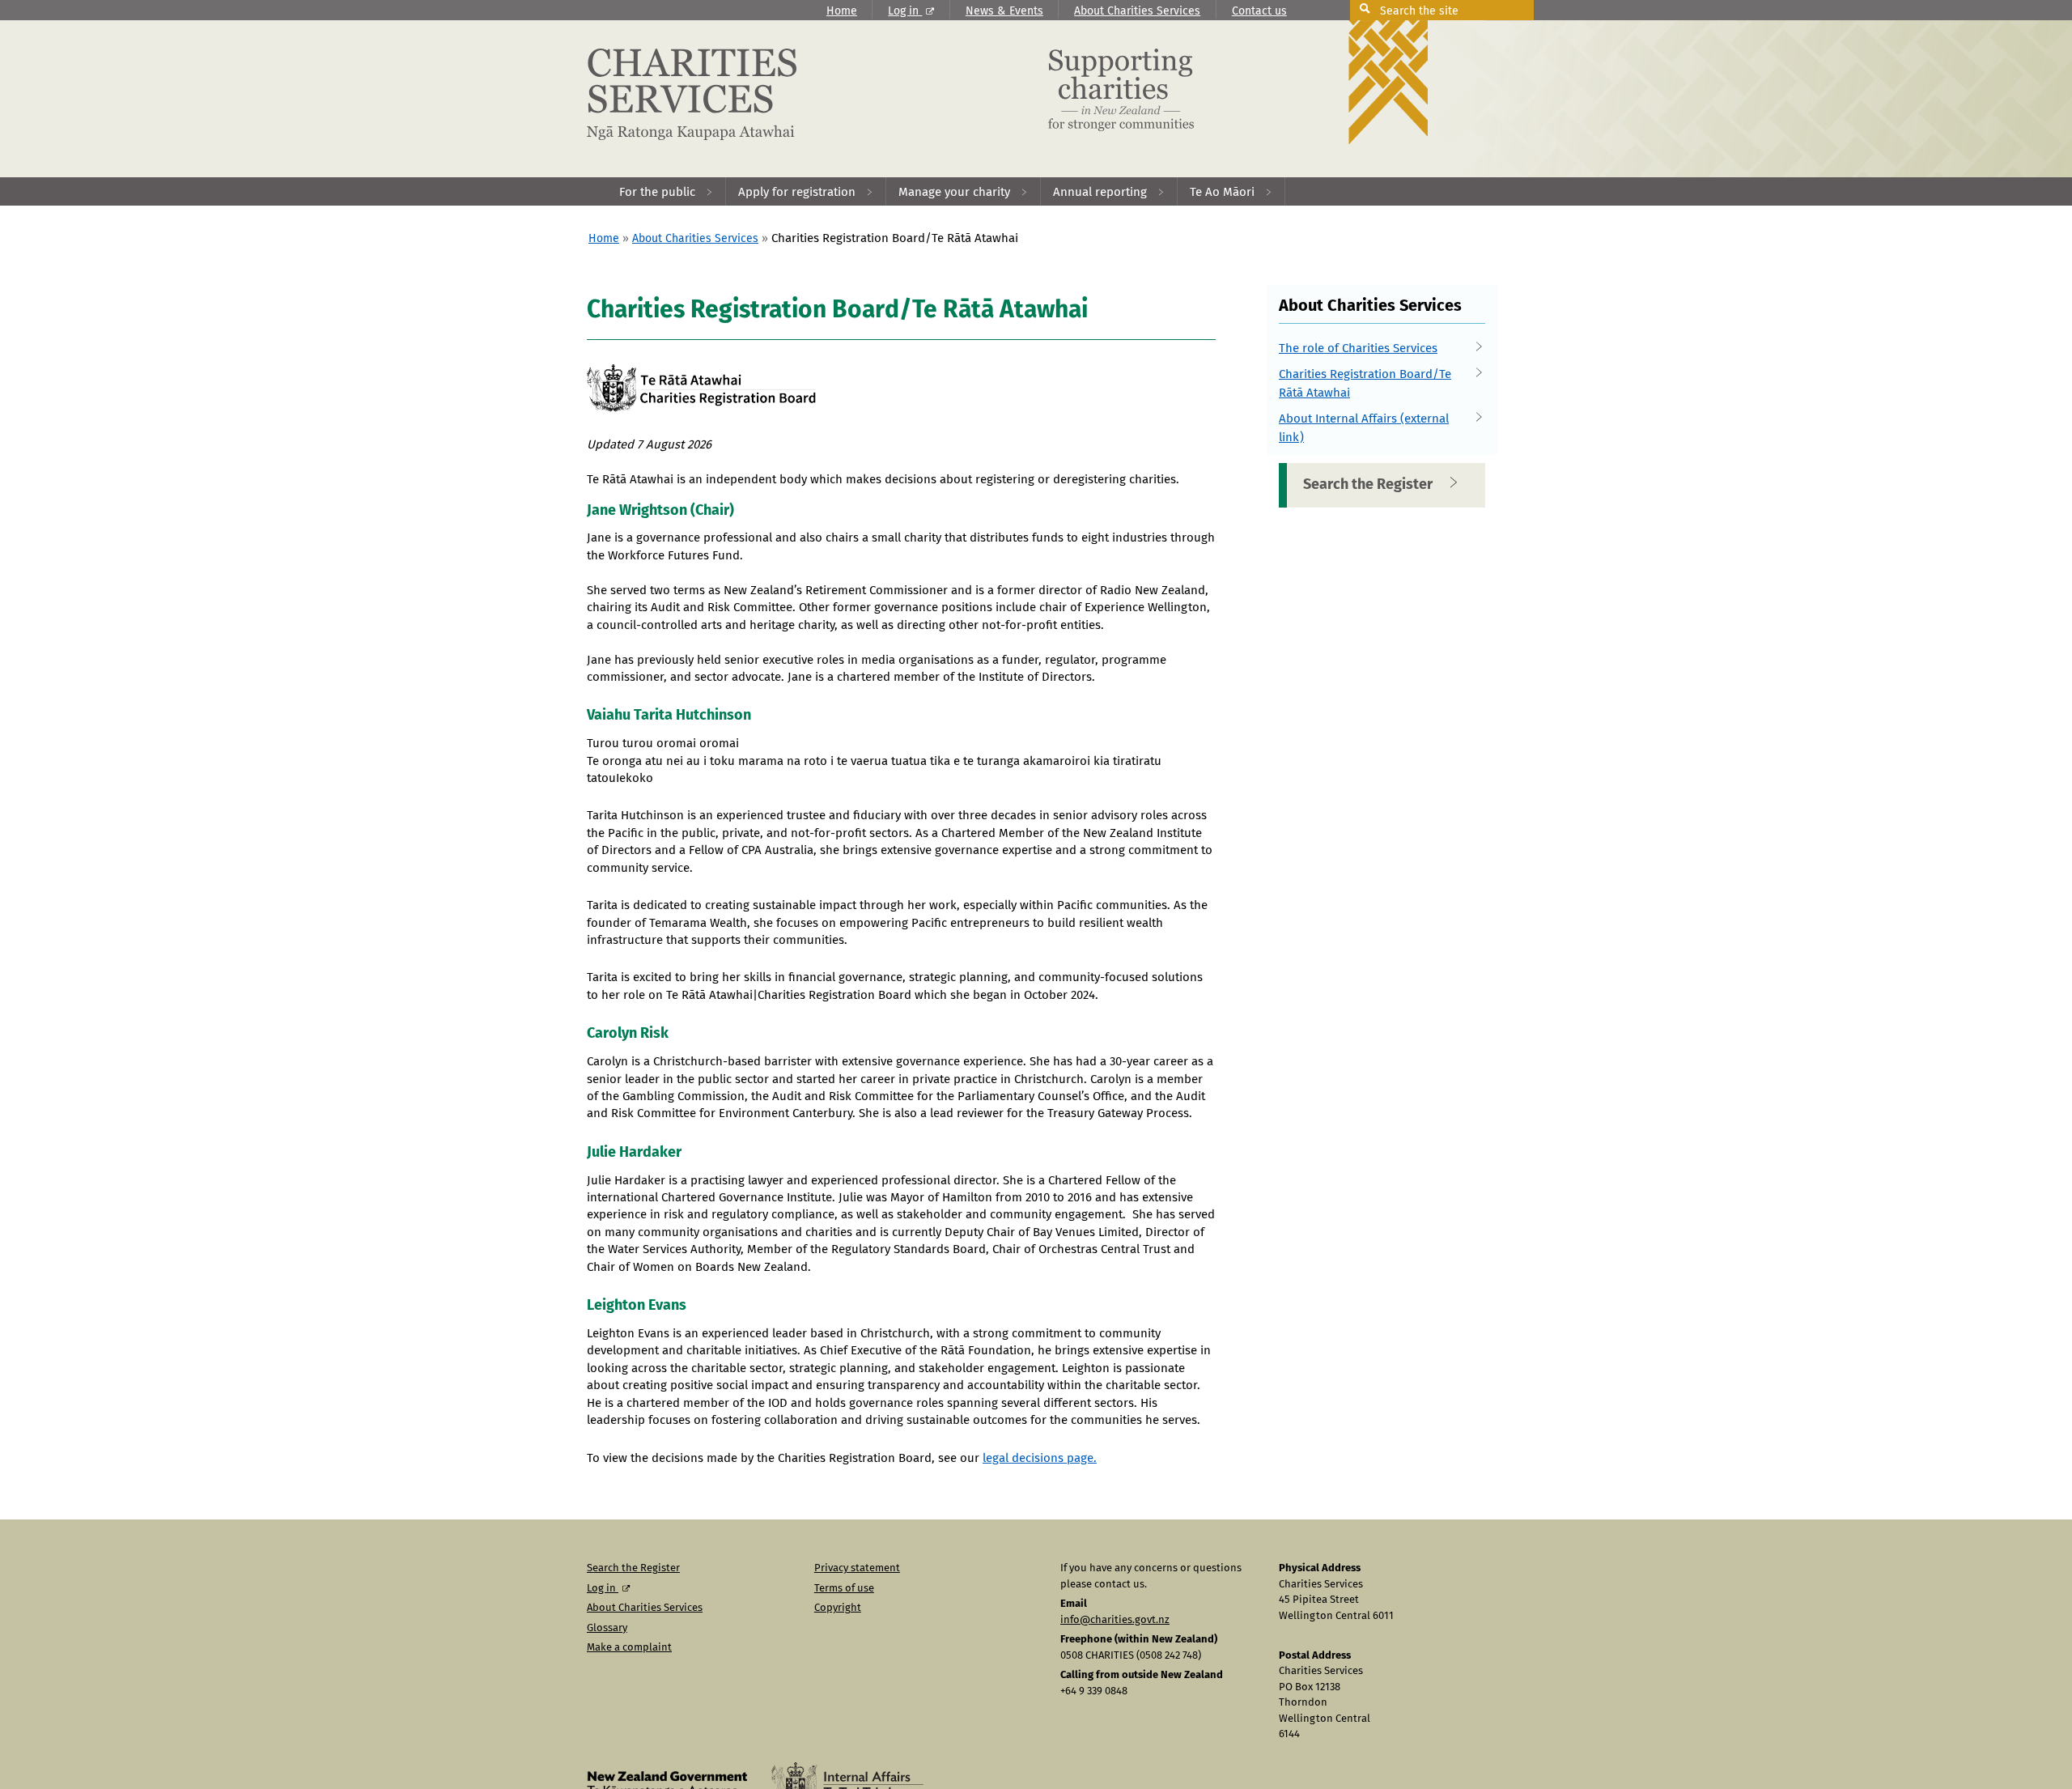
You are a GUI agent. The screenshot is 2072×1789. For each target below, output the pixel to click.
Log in (905, 11)
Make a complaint (629, 1648)
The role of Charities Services (1358, 348)
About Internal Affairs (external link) (1364, 428)
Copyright (838, 1608)
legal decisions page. (1040, 1458)
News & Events (1004, 11)
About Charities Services (1137, 11)
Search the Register (1368, 485)
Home (842, 11)
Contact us (1259, 11)
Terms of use (844, 1589)
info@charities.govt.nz (1115, 1620)
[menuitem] (667, 191)
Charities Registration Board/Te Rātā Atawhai (1365, 384)
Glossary (607, 1628)
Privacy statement (857, 1568)
